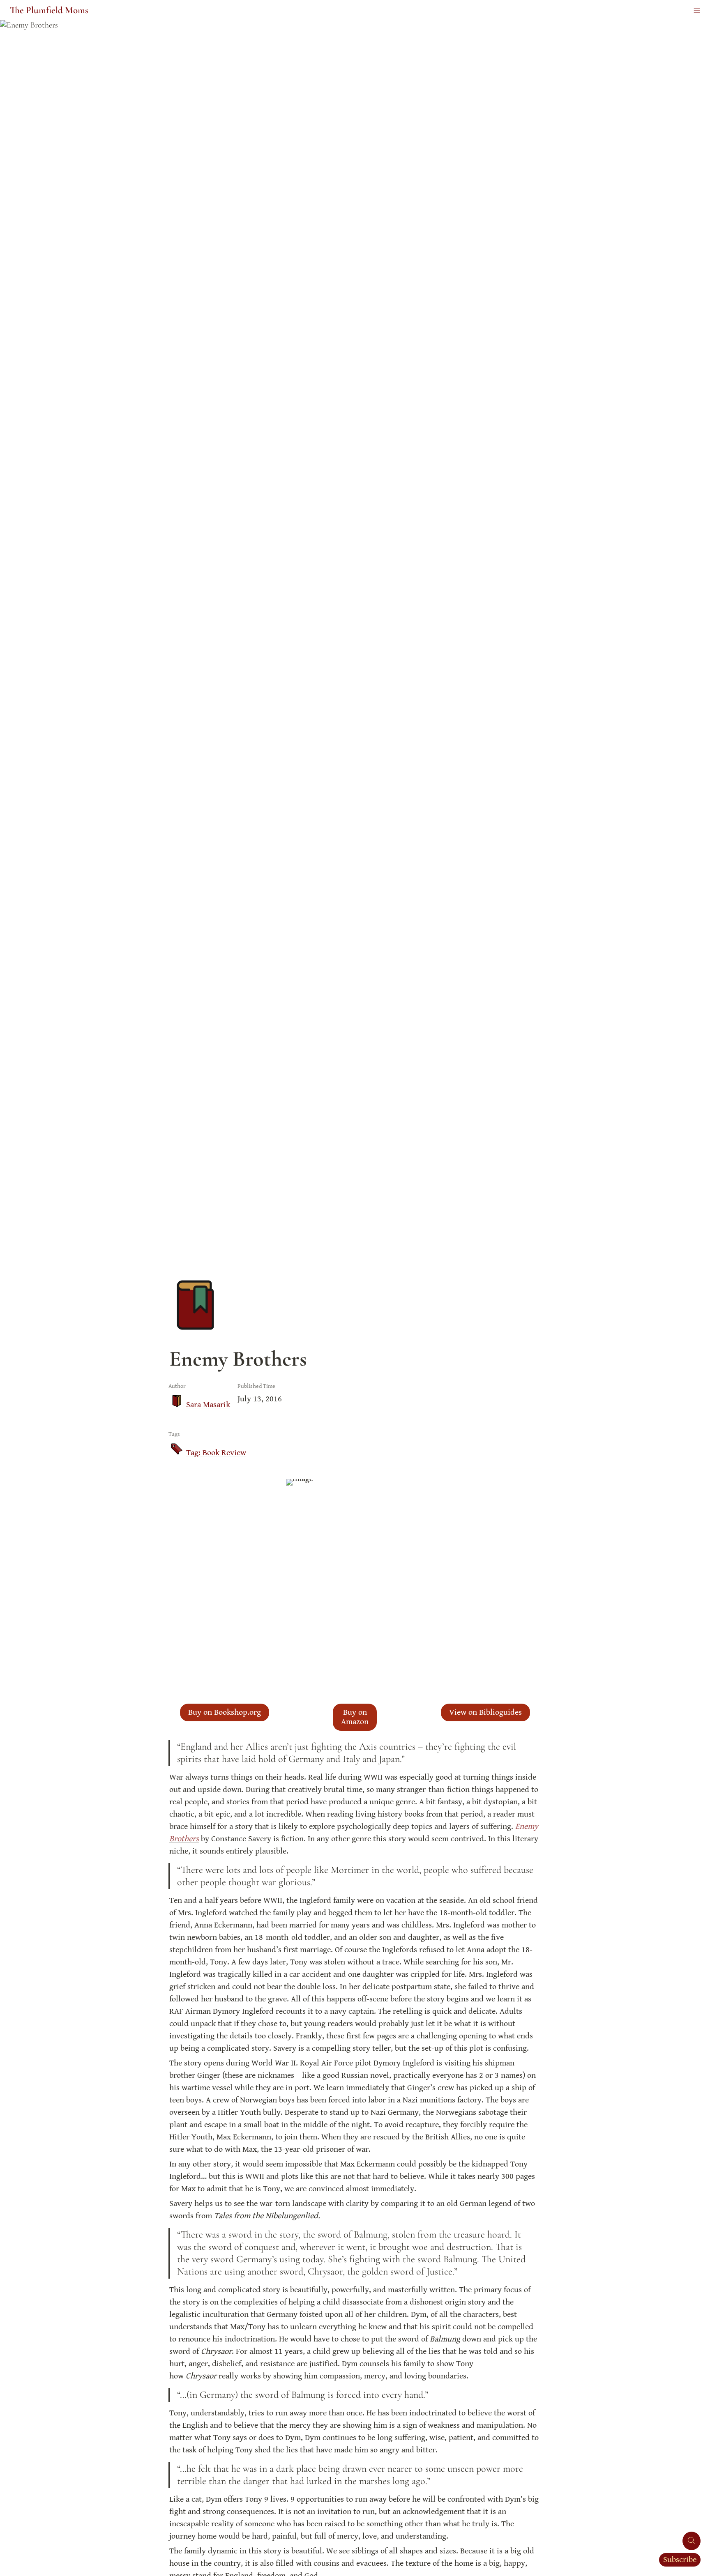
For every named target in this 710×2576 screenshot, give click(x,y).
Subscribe (680, 2560)
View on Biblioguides (485, 1712)
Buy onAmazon (355, 1717)
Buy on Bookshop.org (225, 1712)
